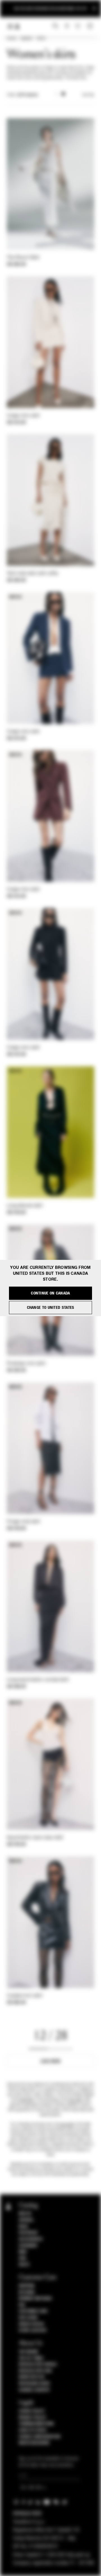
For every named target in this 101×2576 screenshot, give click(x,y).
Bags (23, 2227)
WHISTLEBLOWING (34, 2443)
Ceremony (28, 2246)
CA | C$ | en (31, 2488)
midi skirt (27, 2100)
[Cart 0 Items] (91, 26)
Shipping (27, 2286)
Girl (23, 2258)
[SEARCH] (55, 26)
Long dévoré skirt (25, 1206)
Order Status (31, 2324)
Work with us (32, 2377)
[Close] (94, 9)
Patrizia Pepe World (38, 2364)
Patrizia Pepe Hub (35, 2371)
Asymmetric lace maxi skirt (35, 1838)
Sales (24, 2265)
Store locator (33, 2330)
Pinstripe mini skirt (26, 1364)
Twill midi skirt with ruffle (32, 574)
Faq (22, 2305)
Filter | (22, 95)
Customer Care (33, 2311)
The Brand (29, 2352)
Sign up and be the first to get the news (50, 9)
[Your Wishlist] (78, 26)
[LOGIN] (67, 26)
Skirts (41, 39)
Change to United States (51, 1308)
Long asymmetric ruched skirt (38, 1680)
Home (11, 39)
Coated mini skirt (25, 1996)
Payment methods (35, 2299)
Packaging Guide (35, 2384)
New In (25, 2214)
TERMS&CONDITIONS (36, 2424)
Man (23, 2252)
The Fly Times (31, 2358)
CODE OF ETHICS (33, 2430)
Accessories (31, 2239)
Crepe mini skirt (23, 416)
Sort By (88, 95)
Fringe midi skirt (23, 1522)
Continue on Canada (50, 1293)
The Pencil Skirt (23, 258)
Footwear (28, 2233)
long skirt (67, 2124)
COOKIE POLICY (32, 2411)
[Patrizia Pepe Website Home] (17, 27)
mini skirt (76, 2100)
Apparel (26, 39)
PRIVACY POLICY (33, 2418)
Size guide (28, 2318)
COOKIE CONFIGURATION (40, 2437)
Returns (27, 2292)
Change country (34, 2390)
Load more (51, 2061)
